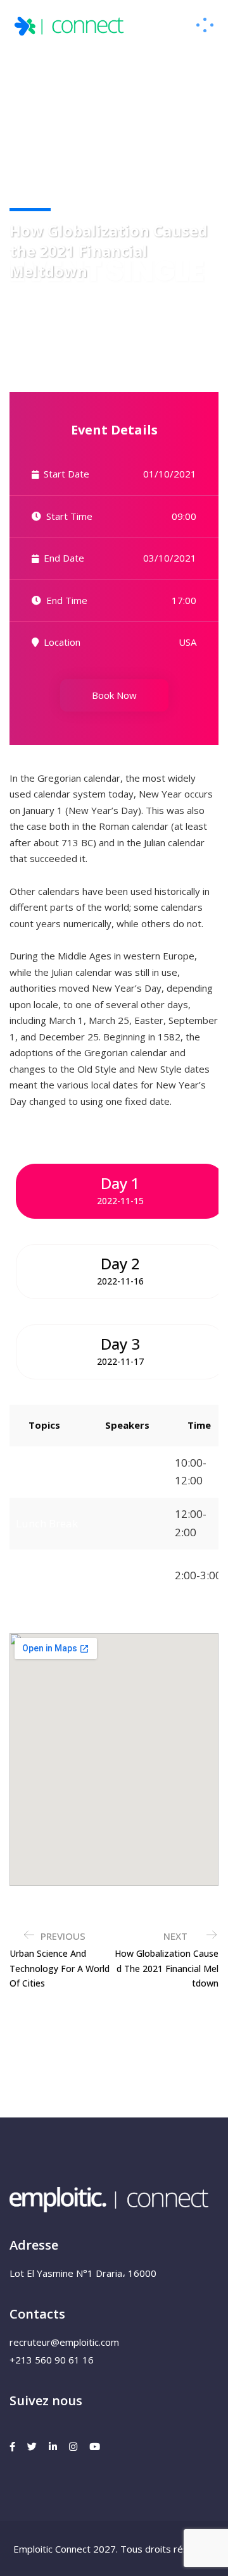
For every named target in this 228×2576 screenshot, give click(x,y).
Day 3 (120, 1350)
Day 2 (120, 1270)
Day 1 (120, 1190)
